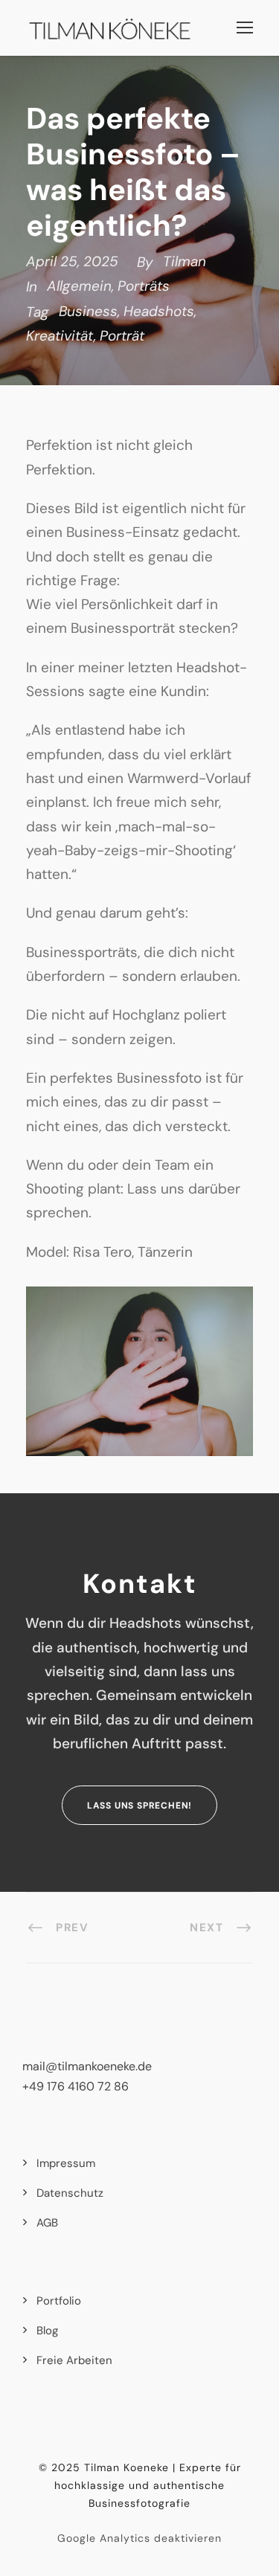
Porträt (122, 336)
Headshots (159, 311)
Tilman (185, 261)
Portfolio (59, 2301)
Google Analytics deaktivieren (139, 2538)
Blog (47, 2331)
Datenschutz (70, 2193)
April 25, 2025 (72, 261)
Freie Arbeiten (74, 2360)
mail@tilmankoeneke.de (87, 2066)
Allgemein (79, 286)
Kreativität (60, 336)
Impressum (66, 2163)
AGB (47, 2223)
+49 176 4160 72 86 (76, 2086)
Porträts (144, 286)
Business (88, 311)
